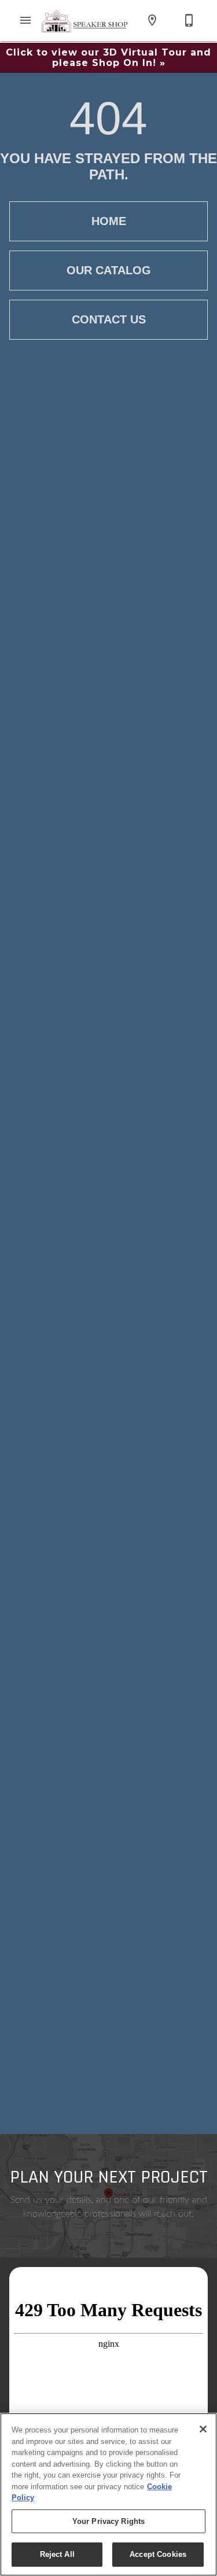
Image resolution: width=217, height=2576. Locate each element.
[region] (108, 2494)
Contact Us (109, 319)
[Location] (152, 20)
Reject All (57, 2554)
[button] (25, 20)
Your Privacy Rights (108, 2521)
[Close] (203, 2429)
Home (109, 221)
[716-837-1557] (189, 20)
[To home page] (85, 20)
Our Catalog (109, 270)
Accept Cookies (158, 2554)
